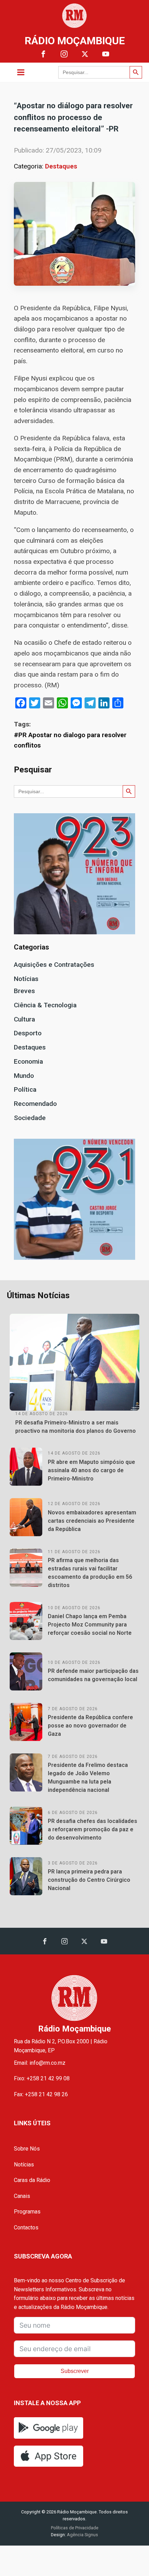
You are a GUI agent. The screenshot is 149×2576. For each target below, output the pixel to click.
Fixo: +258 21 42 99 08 (42, 2078)
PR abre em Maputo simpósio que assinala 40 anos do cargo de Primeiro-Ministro (91, 1470)
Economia (28, 1061)
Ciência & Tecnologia (45, 1005)
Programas (27, 2212)
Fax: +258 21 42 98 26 (41, 2094)
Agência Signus (82, 2535)
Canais (22, 2196)
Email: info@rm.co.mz (40, 2063)
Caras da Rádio (32, 2180)
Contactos (26, 2227)
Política (25, 1089)
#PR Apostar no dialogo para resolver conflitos (70, 740)
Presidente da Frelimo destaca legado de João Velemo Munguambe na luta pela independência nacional (88, 1777)
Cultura (24, 1019)
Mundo (24, 1076)
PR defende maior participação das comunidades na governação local (93, 1675)
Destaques (61, 166)
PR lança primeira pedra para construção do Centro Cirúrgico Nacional (89, 1880)
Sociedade (30, 1118)
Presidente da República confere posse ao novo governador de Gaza (90, 1726)
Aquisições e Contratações (54, 965)
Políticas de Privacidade (75, 2528)
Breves (24, 991)
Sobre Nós (27, 2149)
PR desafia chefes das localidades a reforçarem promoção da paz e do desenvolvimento (93, 1829)
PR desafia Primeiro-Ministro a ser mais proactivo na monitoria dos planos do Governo (76, 1427)
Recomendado (35, 1104)
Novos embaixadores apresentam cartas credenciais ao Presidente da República (92, 1521)
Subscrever (75, 2371)
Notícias (26, 979)
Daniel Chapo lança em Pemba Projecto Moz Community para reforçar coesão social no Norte (90, 1625)
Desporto (28, 1033)
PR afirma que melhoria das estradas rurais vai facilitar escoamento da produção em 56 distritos (90, 1573)
